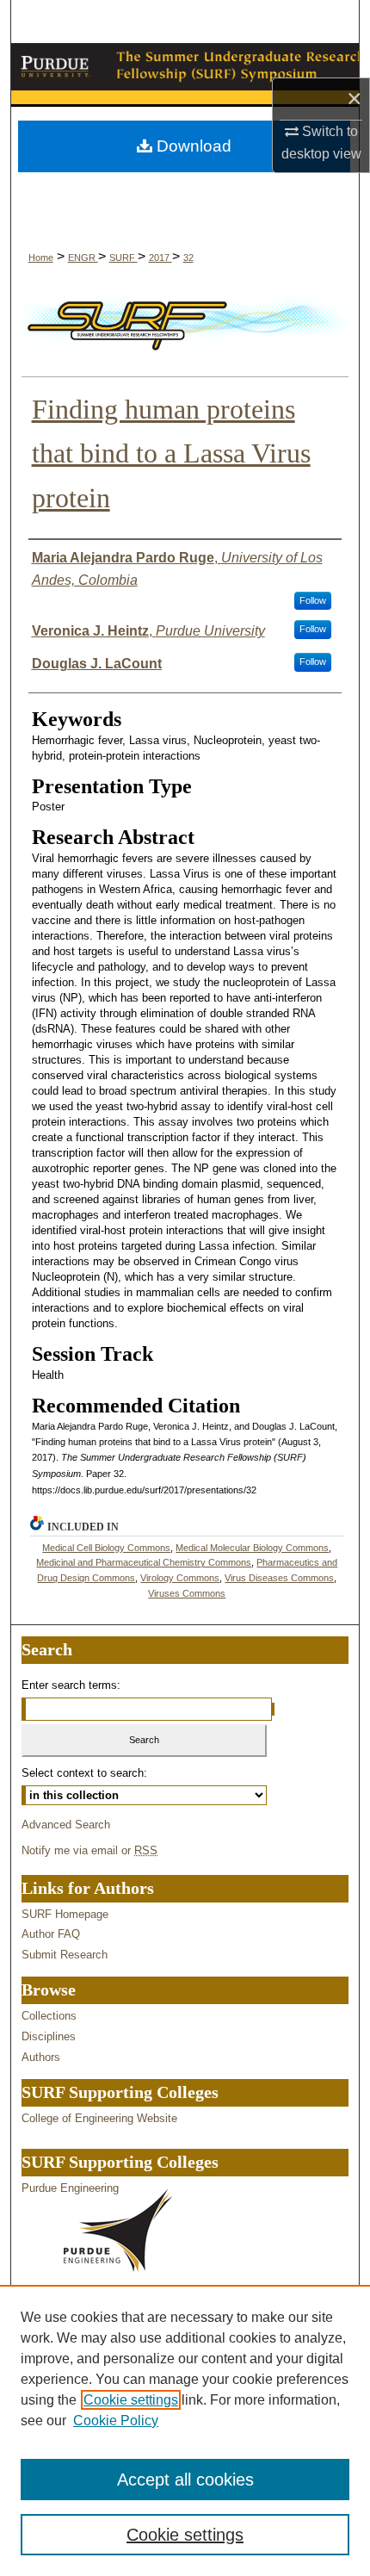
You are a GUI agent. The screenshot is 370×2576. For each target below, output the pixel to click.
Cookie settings (131, 2400)
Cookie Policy (116, 2421)
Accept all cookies (185, 2480)
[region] (185, 2430)
